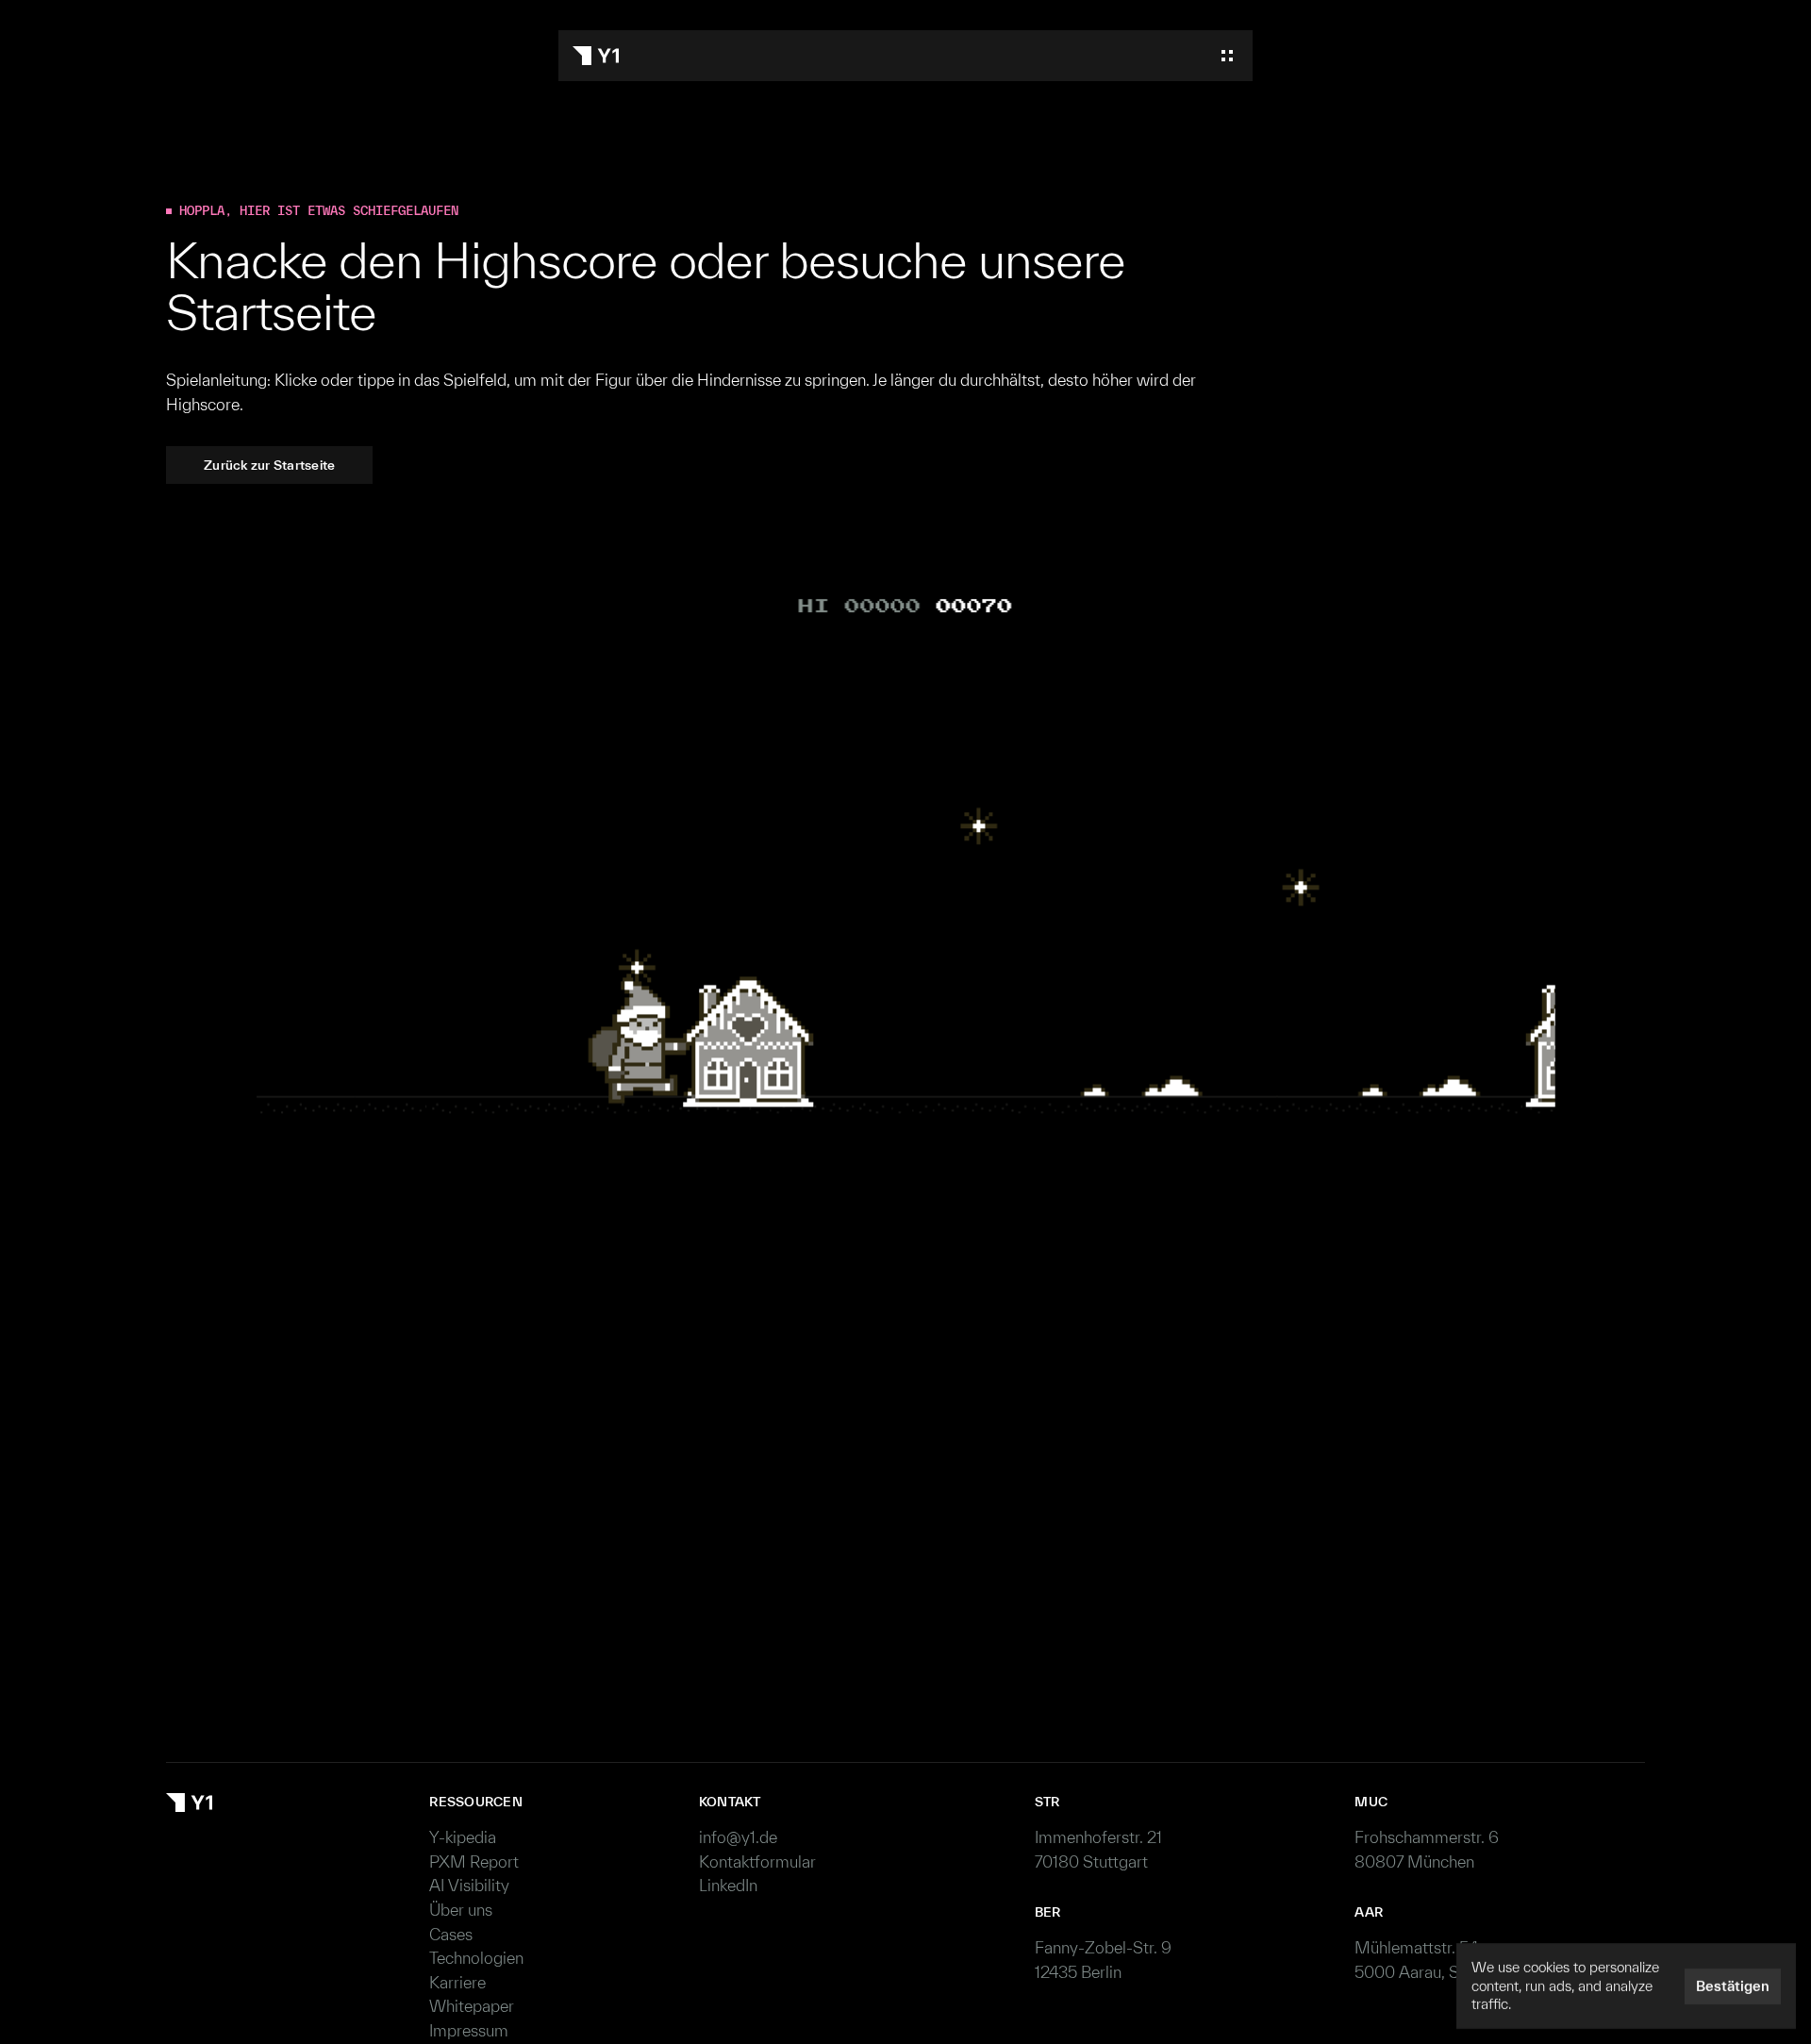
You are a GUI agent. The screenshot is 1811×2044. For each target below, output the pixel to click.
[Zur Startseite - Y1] (596, 56)
